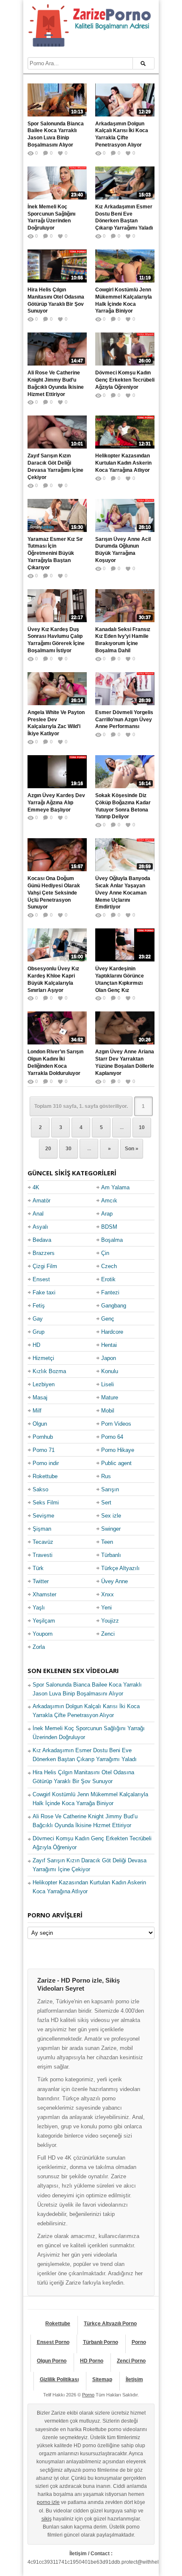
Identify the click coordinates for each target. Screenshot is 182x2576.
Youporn (43, 1634)
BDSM (109, 1227)
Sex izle (111, 1516)
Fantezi (110, 1292)
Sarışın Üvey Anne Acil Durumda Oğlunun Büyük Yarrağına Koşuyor (123, 550)
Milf (37, 1411)
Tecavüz (43, 1542)
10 (142, 1127)
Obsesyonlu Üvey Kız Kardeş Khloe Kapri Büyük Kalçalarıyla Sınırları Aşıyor (53, 979)
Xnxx (108, 1594)
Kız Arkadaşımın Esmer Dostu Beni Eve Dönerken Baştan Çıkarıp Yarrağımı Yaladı (124, 217)
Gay (38, 1319)
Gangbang (114, 1306)
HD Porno (92, 2361)
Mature (110, 1397)
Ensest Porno (53, 2342)
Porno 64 (112, 1437)
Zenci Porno (131, 2361)
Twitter (41, 1581)
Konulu (110, 1371)
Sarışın (110, 1489)
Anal (38, 1214)
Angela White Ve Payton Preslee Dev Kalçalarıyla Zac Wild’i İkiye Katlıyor (56, 723)
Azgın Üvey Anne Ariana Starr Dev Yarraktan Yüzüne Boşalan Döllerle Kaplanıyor (125, 1062)
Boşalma (112, 1240)
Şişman (42, 1529)
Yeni (106, 1608)
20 (48, 1149)
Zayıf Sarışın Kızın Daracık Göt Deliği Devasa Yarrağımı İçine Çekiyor (55, 466)
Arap (107, 1214)
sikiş (47, 2519)
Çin (105, 1253)
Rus (106, 1476)
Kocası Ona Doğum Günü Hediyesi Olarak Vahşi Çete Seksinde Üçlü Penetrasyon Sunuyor (54, 893)
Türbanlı (111, 1555)
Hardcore (112, 1332)
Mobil (108, 1411)
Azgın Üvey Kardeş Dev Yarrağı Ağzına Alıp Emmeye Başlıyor (56, 803)
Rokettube (45, 1476)
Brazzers (44, 1253)
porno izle (48, 2502)
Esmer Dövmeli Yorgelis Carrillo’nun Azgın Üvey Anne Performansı (124, 720)
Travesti (43, 1555)
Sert (106, 1503)
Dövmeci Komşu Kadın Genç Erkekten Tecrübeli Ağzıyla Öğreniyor (125, 380)
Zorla (39, 1647)
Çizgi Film (45, 1266)
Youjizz (110, 1621)
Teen (107, 1542)
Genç (108, 1319)
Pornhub (43, 1437)
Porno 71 (44, 1450)
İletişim (134, 2379)
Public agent (116, 1463)
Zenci (108, 1634)
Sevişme (43, 1516)
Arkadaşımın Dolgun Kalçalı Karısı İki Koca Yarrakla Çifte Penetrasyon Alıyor (122, 134)
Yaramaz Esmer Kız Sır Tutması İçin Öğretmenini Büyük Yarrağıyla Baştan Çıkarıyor (55, 553)
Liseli (108, 1384)
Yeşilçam (44, 1621)
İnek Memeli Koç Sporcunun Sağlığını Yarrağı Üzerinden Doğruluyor (51, 217)
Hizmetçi (43, 1358)
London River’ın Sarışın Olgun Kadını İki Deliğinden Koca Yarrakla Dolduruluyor (55, 1062)
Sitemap (102, 2379)
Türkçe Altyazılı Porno (110, 2324)
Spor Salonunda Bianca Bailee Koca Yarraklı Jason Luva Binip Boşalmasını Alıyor (56, 134)
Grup (39, 1332)
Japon (109, 1358)
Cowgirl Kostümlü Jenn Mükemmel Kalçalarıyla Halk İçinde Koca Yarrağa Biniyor (124, 300)
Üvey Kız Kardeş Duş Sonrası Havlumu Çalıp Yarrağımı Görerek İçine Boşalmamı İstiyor (56, 640)
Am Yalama (115, 1187)
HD (36, 1345)
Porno (139, 2342)
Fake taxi (44, 1292)
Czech (109, 1266)
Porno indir (46, 1463)
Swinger (111, 1529)
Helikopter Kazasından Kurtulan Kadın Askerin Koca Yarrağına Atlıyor (123, 463)
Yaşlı (39, 1608)
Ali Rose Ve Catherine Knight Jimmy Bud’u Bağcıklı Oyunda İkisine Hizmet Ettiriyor (56, 383)
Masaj (40, 1397)
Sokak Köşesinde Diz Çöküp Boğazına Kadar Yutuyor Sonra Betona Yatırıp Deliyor (123, 806)
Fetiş (39, 1306)
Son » (132, 1149)
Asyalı (40, 1227)
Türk (38, 1568)
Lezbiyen (44, 1384)
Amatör (41, 1201)
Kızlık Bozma (49, 1371)
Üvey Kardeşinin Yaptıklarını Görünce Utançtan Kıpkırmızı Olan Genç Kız (120, 979)
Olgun (40, 1424)
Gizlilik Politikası (59, 2379)
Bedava (42, 1240)
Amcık (109, 1201)
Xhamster (44, 1594)
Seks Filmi (46, 1503)
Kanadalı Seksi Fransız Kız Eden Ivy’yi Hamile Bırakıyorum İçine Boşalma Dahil (123, 640)
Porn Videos (116, 1424)
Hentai (109, 1345)
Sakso (40, 1489)
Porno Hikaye (118, 1450)
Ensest (41, 1279)
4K (36, 1187)
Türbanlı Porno (101, 2342)
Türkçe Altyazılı (120, 1568)
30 (69, 1149)
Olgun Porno (52, 2361)
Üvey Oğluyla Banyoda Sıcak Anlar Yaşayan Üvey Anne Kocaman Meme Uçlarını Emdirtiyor (123, 893)
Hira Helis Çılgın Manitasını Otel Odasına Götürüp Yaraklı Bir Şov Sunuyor (56, 300)
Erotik (108, 1279)
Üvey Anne (114, 1581)
